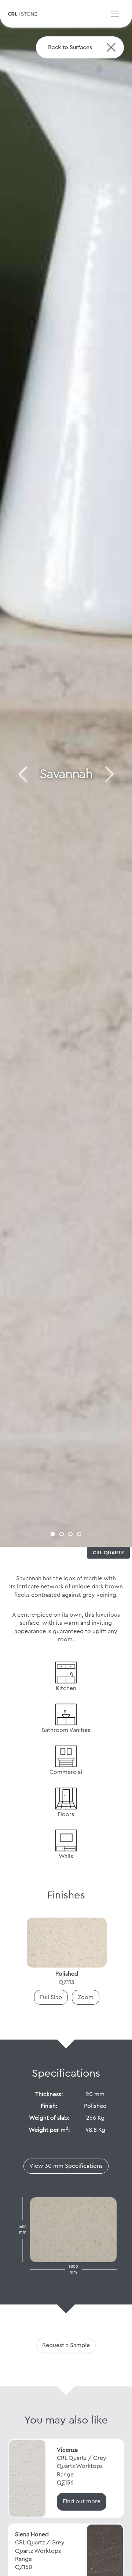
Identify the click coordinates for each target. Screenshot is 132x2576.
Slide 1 (53, 1534)
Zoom (86, 1997)
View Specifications (66, 2166)
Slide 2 (62, 1534)
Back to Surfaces (70, 47)
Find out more (82, 2501)
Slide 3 (70, 1534)
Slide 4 (79, 1534)
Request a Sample (66, 2345)
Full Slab (51, 1997)
